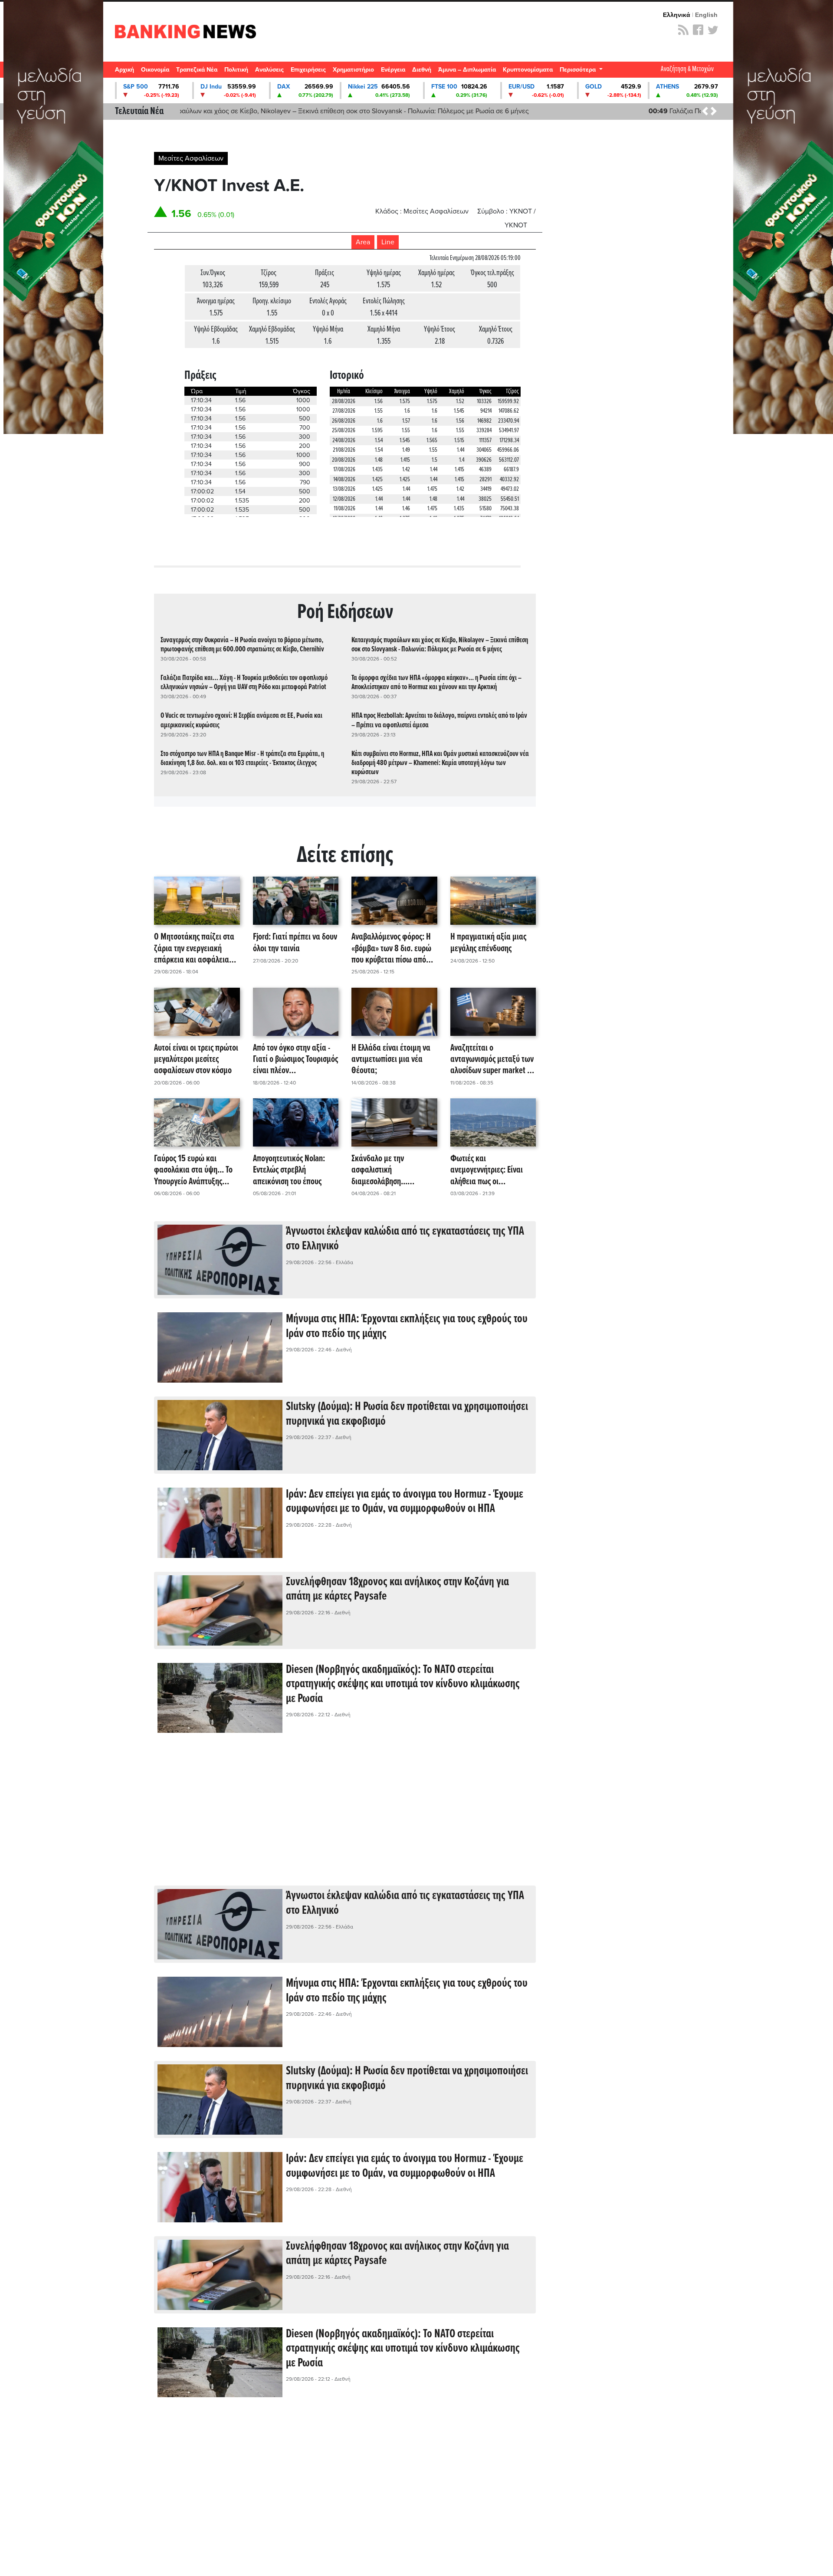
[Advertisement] (345, 1816)
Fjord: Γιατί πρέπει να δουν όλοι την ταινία (295, 943)
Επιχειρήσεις (308, 70)
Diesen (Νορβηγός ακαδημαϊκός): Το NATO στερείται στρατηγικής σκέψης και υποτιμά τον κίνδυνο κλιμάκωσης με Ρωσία (403, 1684)
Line (388, 242)
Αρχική (125, 70)
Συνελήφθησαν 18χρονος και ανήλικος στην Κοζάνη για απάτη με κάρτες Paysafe (397, 1590)
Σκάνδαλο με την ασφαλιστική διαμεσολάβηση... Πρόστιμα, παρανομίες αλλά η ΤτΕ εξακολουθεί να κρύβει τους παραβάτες (394, 1170)
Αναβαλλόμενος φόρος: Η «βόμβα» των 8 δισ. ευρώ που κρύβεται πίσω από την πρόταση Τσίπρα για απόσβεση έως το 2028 (391, 949)
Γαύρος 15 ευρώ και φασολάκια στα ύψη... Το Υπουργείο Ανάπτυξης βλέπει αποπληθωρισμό (193, 1170)
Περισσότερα (579, 70)
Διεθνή (422, 70)
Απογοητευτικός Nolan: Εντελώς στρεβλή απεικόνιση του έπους (289, 1170)
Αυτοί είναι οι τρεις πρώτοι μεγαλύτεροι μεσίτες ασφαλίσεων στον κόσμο (196, 1060)
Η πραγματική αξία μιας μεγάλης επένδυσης (488, 943)
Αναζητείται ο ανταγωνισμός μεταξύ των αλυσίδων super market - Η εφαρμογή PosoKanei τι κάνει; (493, 1060)
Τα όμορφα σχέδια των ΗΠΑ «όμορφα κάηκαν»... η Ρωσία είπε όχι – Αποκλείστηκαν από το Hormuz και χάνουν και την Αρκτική (436, 683)
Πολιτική (236, 70)
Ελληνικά (677, 15)
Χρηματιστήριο (353, 70)
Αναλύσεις (269, 70)
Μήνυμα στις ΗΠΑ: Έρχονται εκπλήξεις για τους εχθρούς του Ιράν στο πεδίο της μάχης (407, 1327)
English (706, 15)
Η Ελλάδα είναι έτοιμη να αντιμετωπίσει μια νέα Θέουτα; (391, 1060)
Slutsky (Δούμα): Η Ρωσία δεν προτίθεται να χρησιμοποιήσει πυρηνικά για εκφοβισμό (407, 1414)
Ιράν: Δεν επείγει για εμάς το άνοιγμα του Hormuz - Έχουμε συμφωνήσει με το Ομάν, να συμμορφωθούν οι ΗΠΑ (405, 1502)
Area (363, 242)
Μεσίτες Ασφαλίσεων (191, 158)
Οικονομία (155, 70)
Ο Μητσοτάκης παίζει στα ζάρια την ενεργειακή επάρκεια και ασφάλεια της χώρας (194, 949)
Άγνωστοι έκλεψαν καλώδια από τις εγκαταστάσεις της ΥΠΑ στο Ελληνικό (405, 1239)
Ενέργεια (393, 70)
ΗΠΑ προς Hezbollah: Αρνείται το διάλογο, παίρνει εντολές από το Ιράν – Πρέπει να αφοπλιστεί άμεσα (439, 720)
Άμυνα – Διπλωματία (467, 70)
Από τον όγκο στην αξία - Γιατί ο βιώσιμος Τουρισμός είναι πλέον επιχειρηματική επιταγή (295, 1060)
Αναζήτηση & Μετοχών (687, 69)
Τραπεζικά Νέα (197, 70)
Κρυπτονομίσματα (528, 70)
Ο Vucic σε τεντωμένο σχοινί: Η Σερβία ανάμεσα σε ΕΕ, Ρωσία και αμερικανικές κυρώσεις (241, 720)
